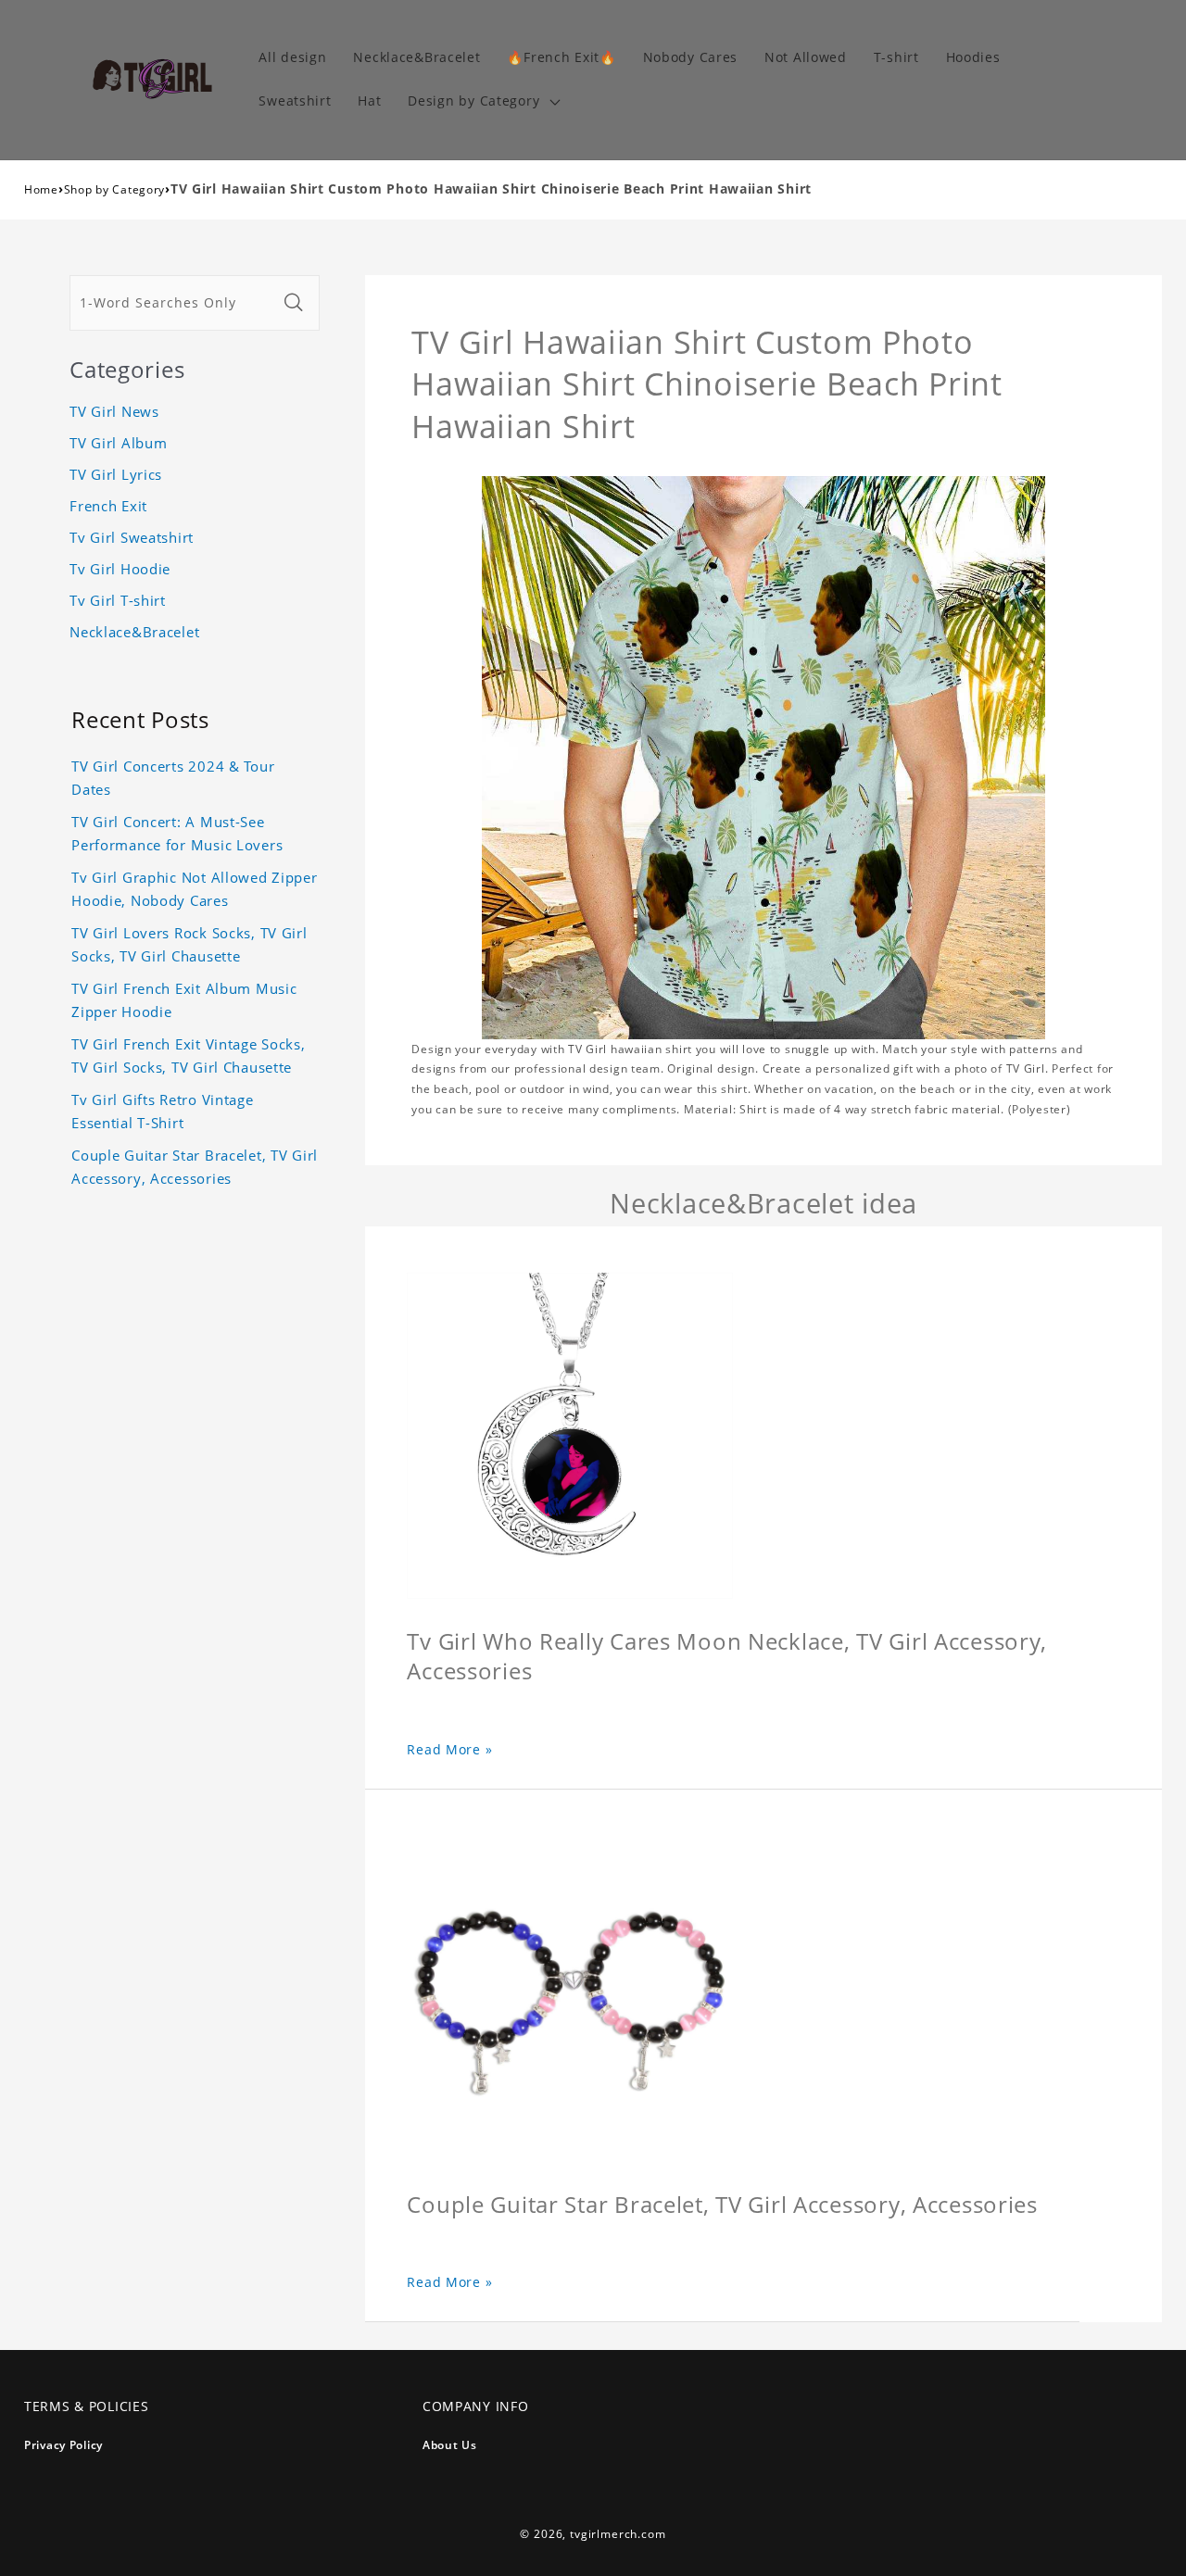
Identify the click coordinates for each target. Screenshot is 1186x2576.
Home (41, 189)
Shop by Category (115, 189)
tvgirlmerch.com (618, 2534)
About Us (450, 2445)
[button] (482, 101)
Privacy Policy (63, 2445)
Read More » (449, 1749)
